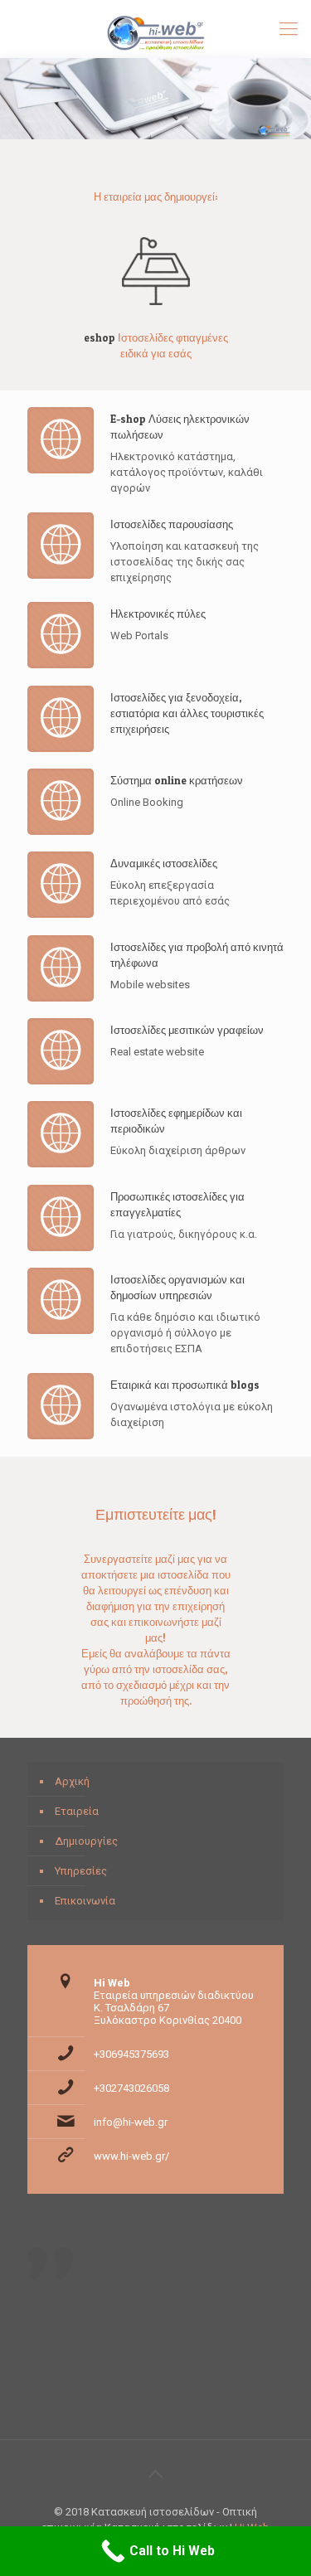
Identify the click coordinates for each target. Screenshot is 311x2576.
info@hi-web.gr (131, 2122)
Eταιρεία (77, 1811)
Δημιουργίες (86, 1841)
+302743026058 (131, 2088)
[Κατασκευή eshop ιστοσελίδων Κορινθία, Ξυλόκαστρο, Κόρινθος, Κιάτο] (155, 29)
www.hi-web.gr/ (131, 2156)
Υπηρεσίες (81, 1871)
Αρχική (72, 1781)
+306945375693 (131, 2054)
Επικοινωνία (85, 1901)
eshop (100, 337)
